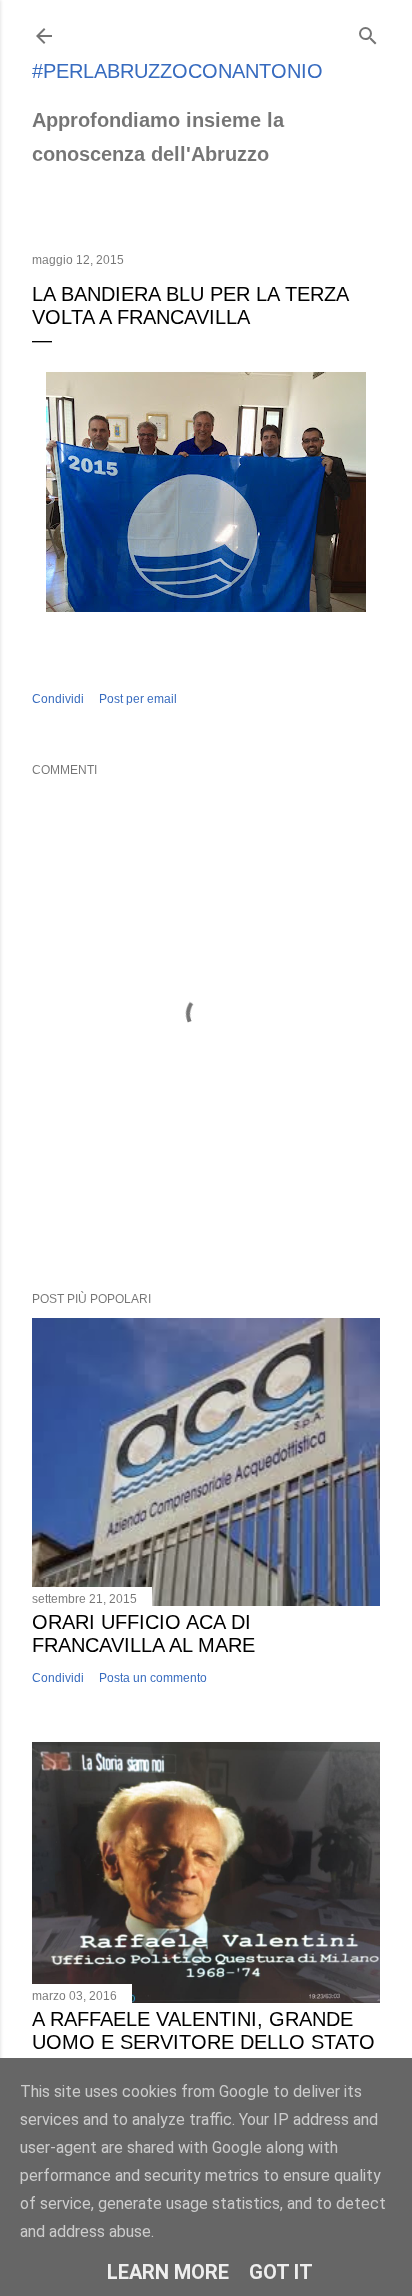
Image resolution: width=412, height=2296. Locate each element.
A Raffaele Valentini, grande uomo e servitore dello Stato (203, 2030)
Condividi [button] (58, 699)
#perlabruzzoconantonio (177, 71)
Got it (281, 2272)
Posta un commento (153, 1678)
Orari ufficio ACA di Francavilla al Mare (143, 1633)
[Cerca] (368, 31)
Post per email (138, 699)
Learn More (168, 2272)
